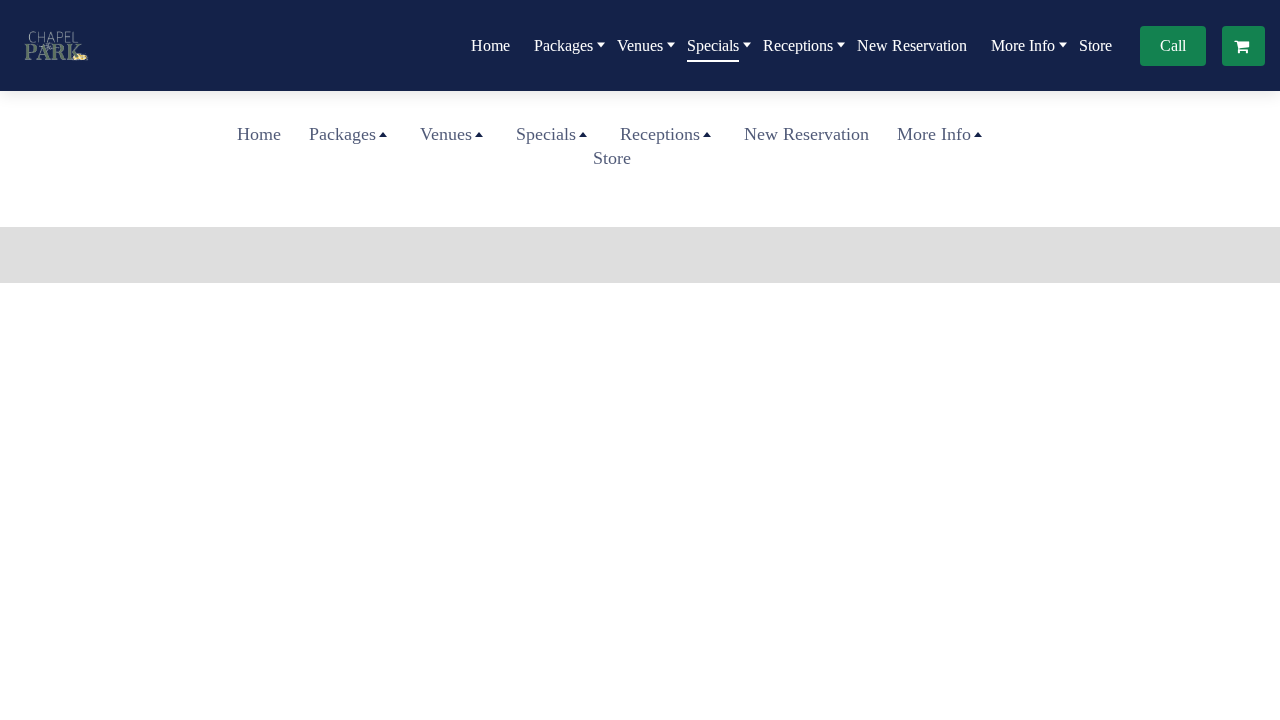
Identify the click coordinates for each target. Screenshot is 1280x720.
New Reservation (912, 45)
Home (490, 45)
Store (1095, 45)
